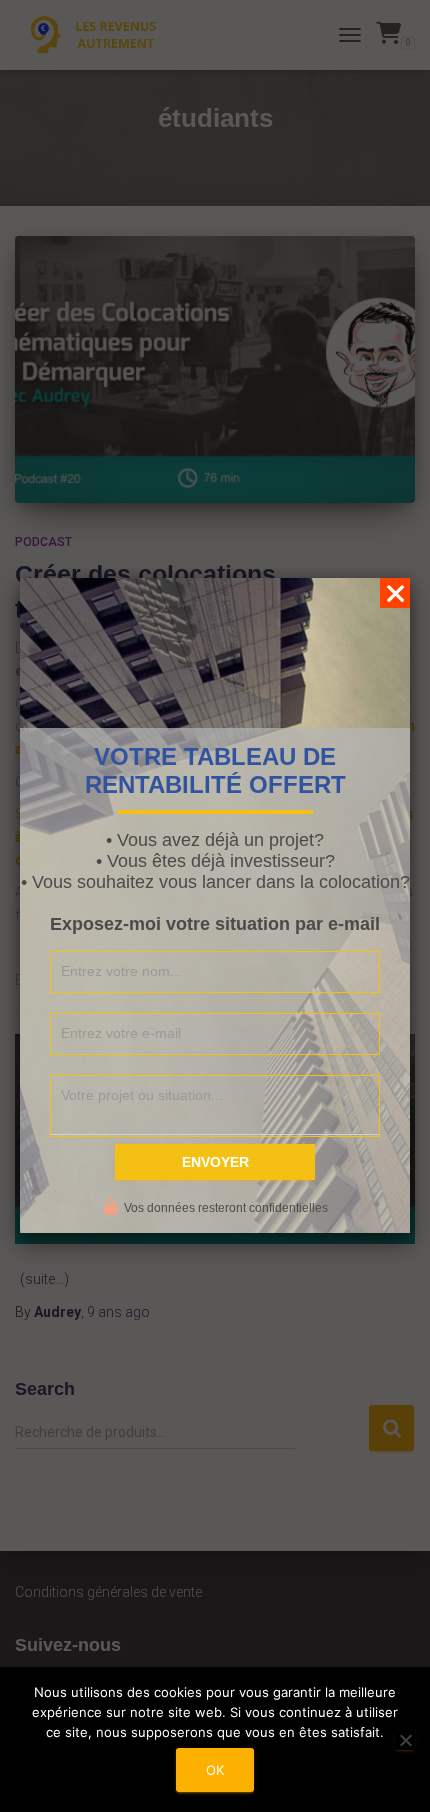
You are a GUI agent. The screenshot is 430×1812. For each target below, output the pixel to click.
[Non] (405, 1740)
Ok (215, 1770)
